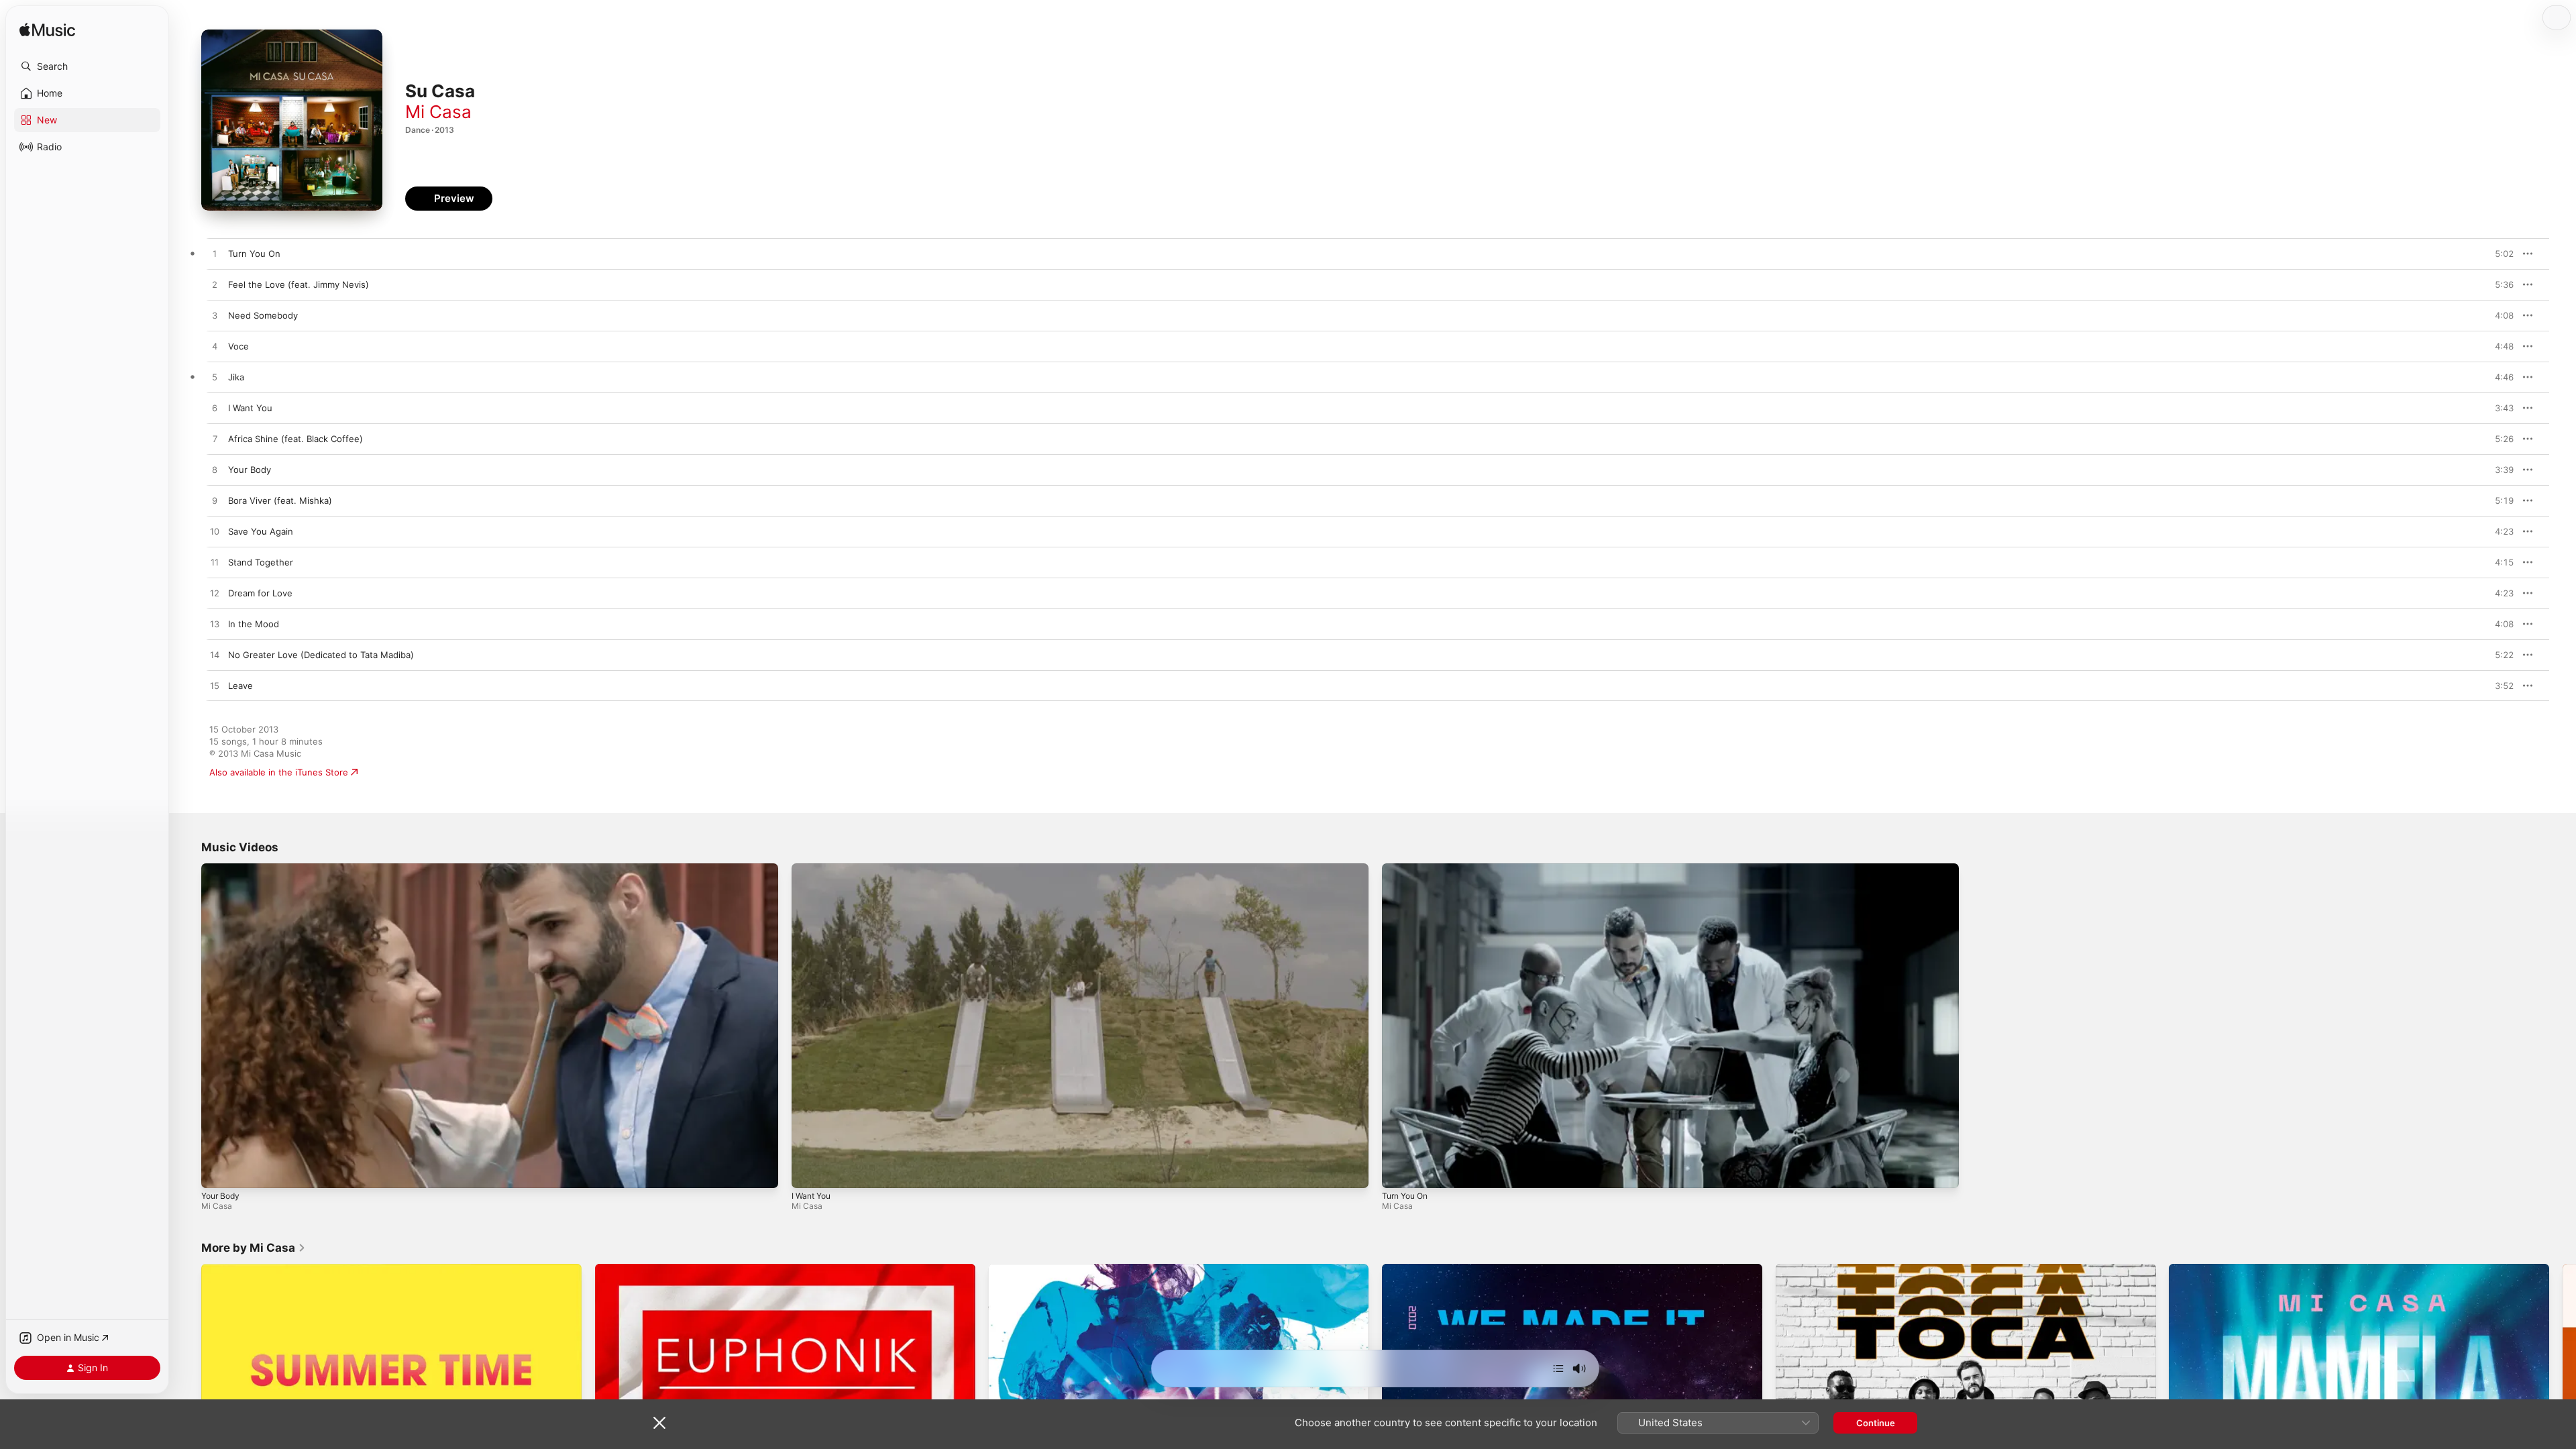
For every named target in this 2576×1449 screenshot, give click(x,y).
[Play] (218, 1171)
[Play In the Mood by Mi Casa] (215, 625)
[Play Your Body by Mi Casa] (215, 470)
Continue (1876, 1423)
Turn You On (1405, 1196)
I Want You (811, 1196)
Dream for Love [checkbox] (260, 593)
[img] (47, 31)
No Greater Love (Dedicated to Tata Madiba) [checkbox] (321, 655)
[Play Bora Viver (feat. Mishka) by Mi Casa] (215, 501)
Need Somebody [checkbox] (263, 315)
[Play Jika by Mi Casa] (215, 378)
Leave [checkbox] (240, 686)
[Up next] (1558, 1368)
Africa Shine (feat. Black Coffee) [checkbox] (296, 439)
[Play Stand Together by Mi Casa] (215, 563)
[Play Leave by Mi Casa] (215, 686)
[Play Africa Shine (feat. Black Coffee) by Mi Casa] (215, 439)
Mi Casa (438, 112)
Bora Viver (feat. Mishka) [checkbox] (280, 500)
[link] (254, 1248)
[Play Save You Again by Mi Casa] (215, 532)
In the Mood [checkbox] (254, 624)
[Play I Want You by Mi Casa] (215, 409)
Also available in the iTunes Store (279, 772)
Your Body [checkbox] (250, 470)
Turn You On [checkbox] (254, 254)
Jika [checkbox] (236, 377)
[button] (87, 66)
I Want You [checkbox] (250, 408)
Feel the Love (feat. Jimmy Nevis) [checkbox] (299, 284)
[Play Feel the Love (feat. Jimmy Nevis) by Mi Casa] (215, 285)
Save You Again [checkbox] (261, 531)
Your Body (220, 1196)
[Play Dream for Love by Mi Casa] (215, 594)
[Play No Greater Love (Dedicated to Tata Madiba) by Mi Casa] (215, 655)
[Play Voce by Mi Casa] (215, 347)
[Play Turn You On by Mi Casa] (215, 254)
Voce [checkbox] (238, 346)
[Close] (659, 1423)
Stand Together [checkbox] (261, 562)
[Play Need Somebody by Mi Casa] (215, 316)
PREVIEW (2499, 254)
